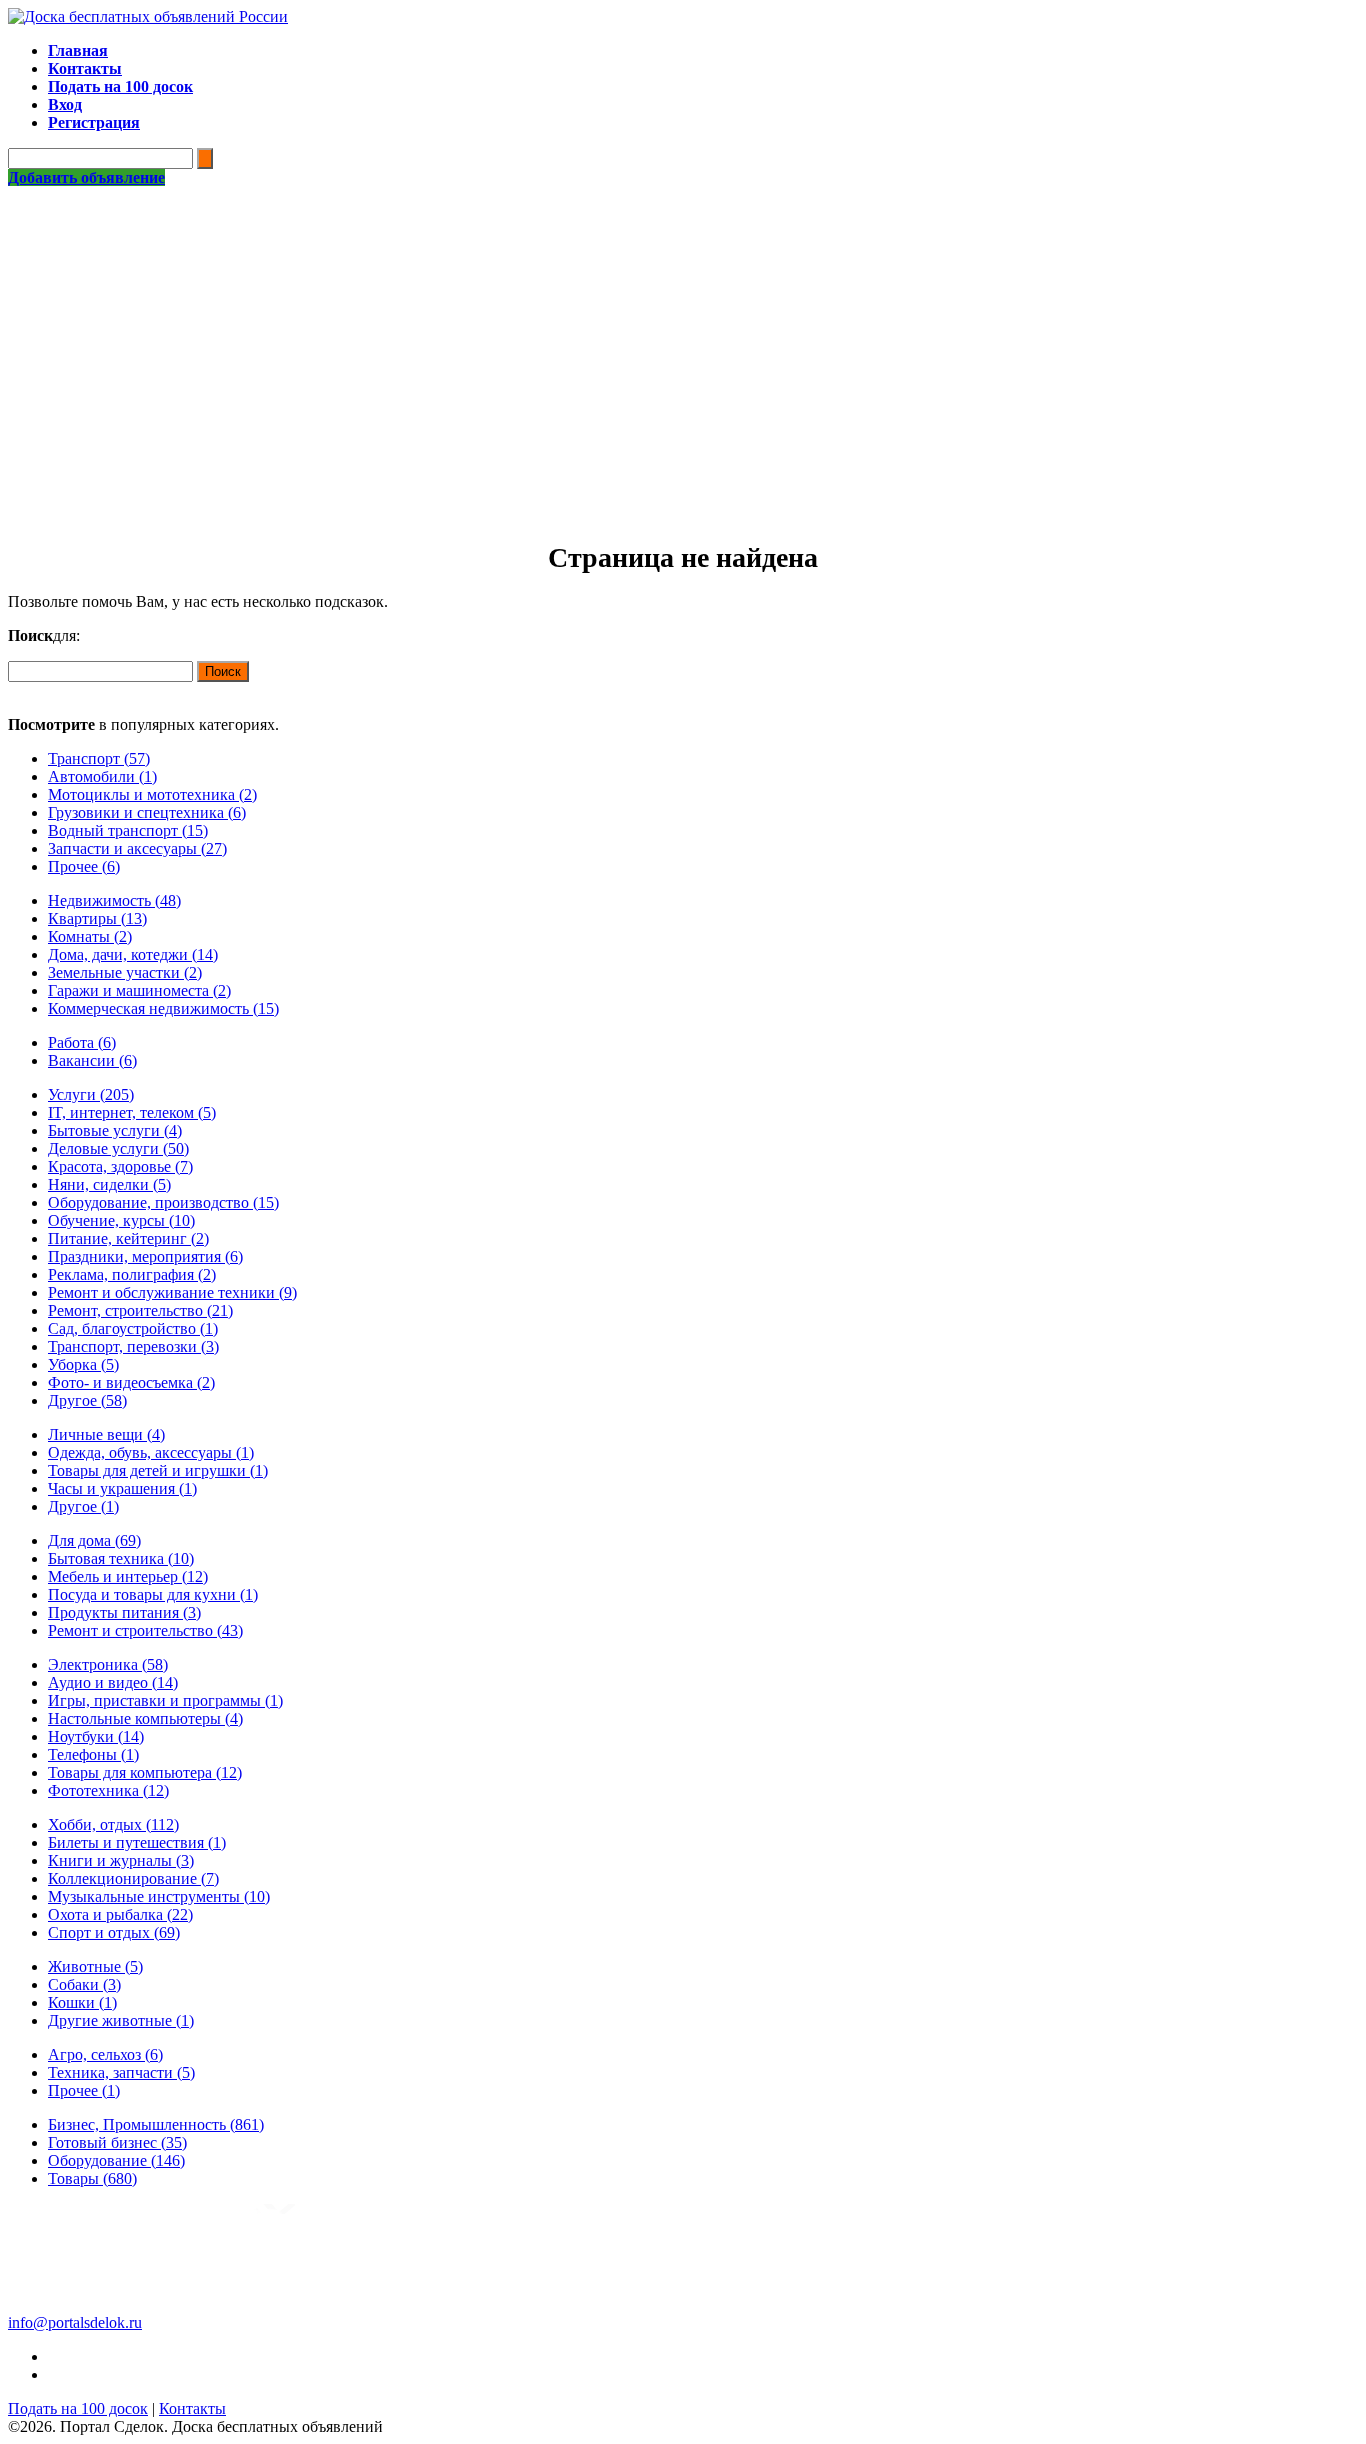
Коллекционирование (133, 1878)
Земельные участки (125, 972)
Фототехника (108, 1790)
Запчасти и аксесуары (137, 848)
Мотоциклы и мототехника (152, 794)
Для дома (94, 1540)
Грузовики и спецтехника (147, 812)
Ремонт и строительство (145, 1630)
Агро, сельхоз (105, 2054)
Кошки (82, 2002)
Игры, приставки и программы (165, 1700)
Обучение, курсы (121, 1220)
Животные (95, 1966)
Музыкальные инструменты (159, 1896)
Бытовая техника (121, 1558)
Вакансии (92, 1060)
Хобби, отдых (113, 1824)
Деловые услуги (118, 1148)
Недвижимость (114, 900)
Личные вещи (106, 1434)
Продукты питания (124, 1612)
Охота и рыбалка (120, 1914)
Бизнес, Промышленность (156, 2124)
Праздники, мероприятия (145, 1256)
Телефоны (93, 1754)
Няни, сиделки (109, 1184)
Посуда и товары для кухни (153, 1594)
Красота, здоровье (120, 1166)
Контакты (192, 2408)
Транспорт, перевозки (133, 1346)
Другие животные (121, 2020)
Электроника (108, 1664)
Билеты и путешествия (137, 1842)
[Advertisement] (683, 337)
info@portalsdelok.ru (75, 2322)
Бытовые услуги (115, 1130)
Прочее (84, 866)
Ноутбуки (96, 1736)
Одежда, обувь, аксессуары (151, 1452)
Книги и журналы (121, 1860)
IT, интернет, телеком (132, 1112)
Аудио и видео (113, 1682)
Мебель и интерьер (128, 1576)
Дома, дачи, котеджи (133, 954)
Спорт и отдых (114, 1932)
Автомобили (102, 776)
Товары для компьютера (145, 1772)
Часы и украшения (122, 1488)
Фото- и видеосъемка (131, 1382)
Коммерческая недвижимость (163, 1008)
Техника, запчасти (121, 2072)
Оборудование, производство (163, 1202)
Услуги (91, 1094)
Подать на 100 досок (78, 2408)
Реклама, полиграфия (132, 1274)
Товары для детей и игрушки (158, 1470)
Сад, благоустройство (133, 1328)
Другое (87, 1400)
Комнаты (90, 936)
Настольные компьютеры (145, 1718)
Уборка (83, 1364)
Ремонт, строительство (140, 1310)
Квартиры (97, 918)
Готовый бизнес (117, 2142)
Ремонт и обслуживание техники (172, 1292)
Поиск (223, 671)
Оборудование (116, 2160)
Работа (82, 1042)
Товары (92, 2178)
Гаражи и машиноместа (139, 990)
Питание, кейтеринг (128, 1238)
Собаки (84, 1984)
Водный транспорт (128, 830)
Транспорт (99, 758)
